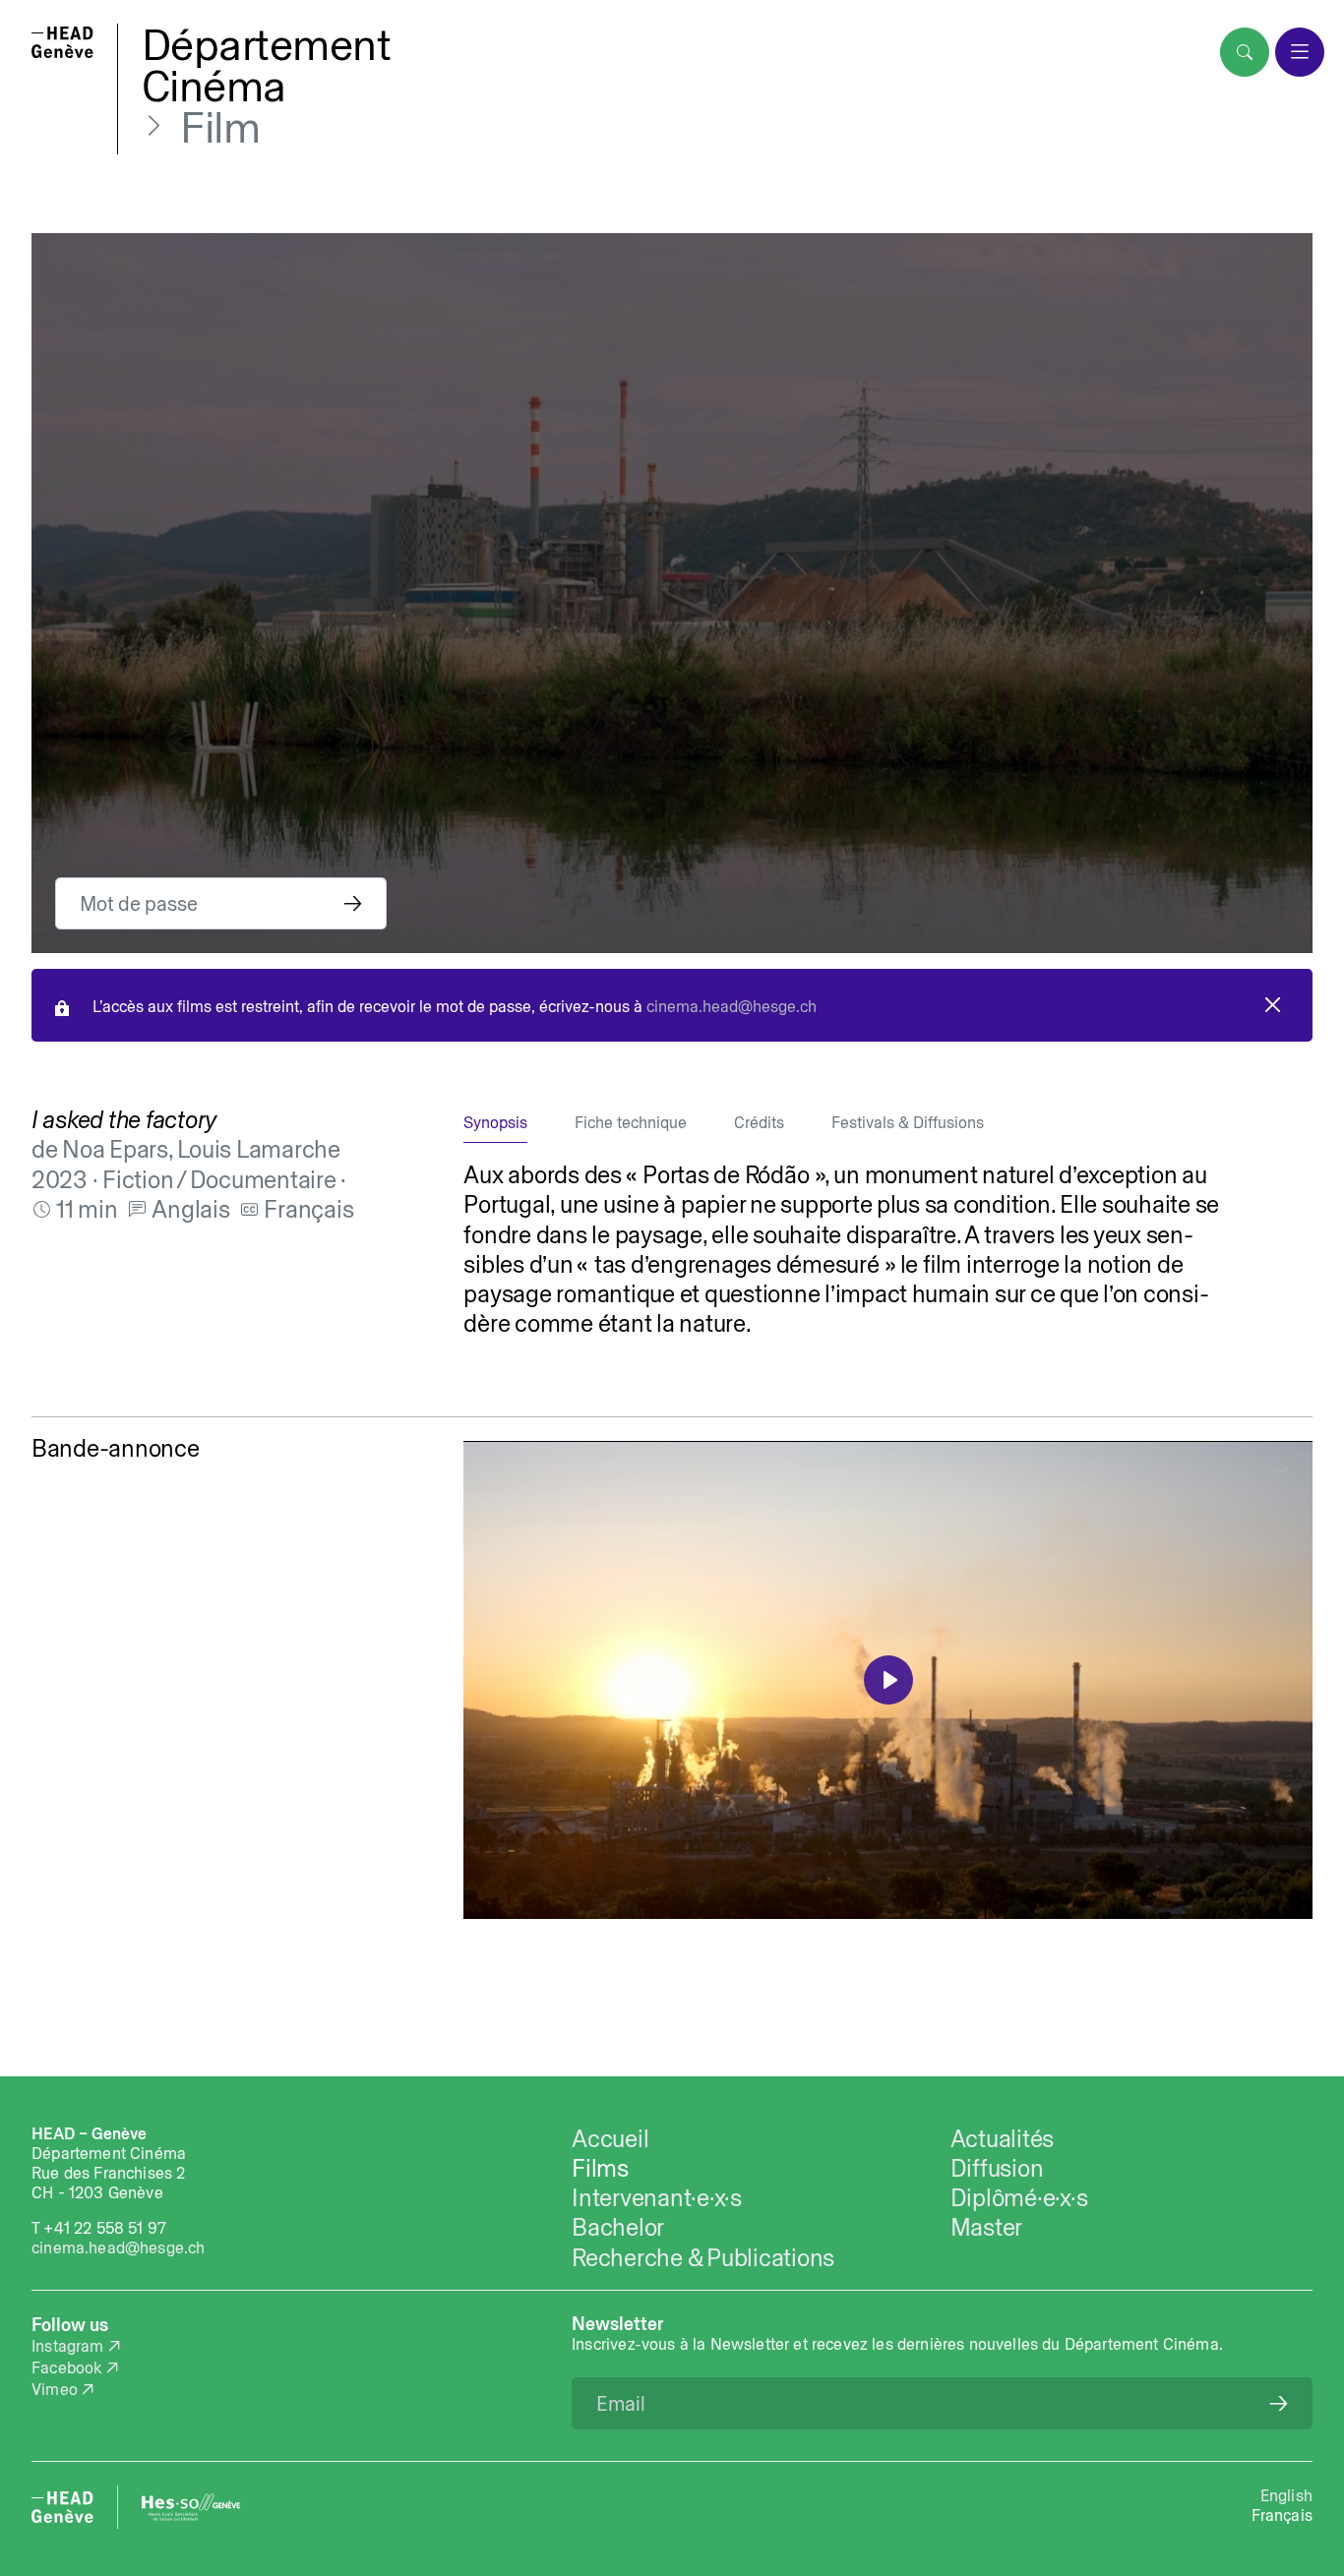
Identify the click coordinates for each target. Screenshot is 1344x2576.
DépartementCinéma (267, 65)
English (1286, 2495)
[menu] (1300, 52)
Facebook (66, 2367)
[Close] (1273, 1005)
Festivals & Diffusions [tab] (908, 1122)
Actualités (1002, 2138)
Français (1282, 2515)
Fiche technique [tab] (631, 1122)
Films (600, 2168)
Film (220, 127)
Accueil (610, 2138)
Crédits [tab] (759, 1122)
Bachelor (618, 2227)
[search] (1245, 52)
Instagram (68, 2346)
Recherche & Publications (703, 2257)
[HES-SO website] (191, 2507)
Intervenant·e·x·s (657, 2197)
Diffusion (997, 2168)
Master (987, 2227)
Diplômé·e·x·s (1019, 2197)
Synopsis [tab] (495, 1122)
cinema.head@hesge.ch (732, 1006)
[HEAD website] (62, 2507)
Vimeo (55, 2389)
